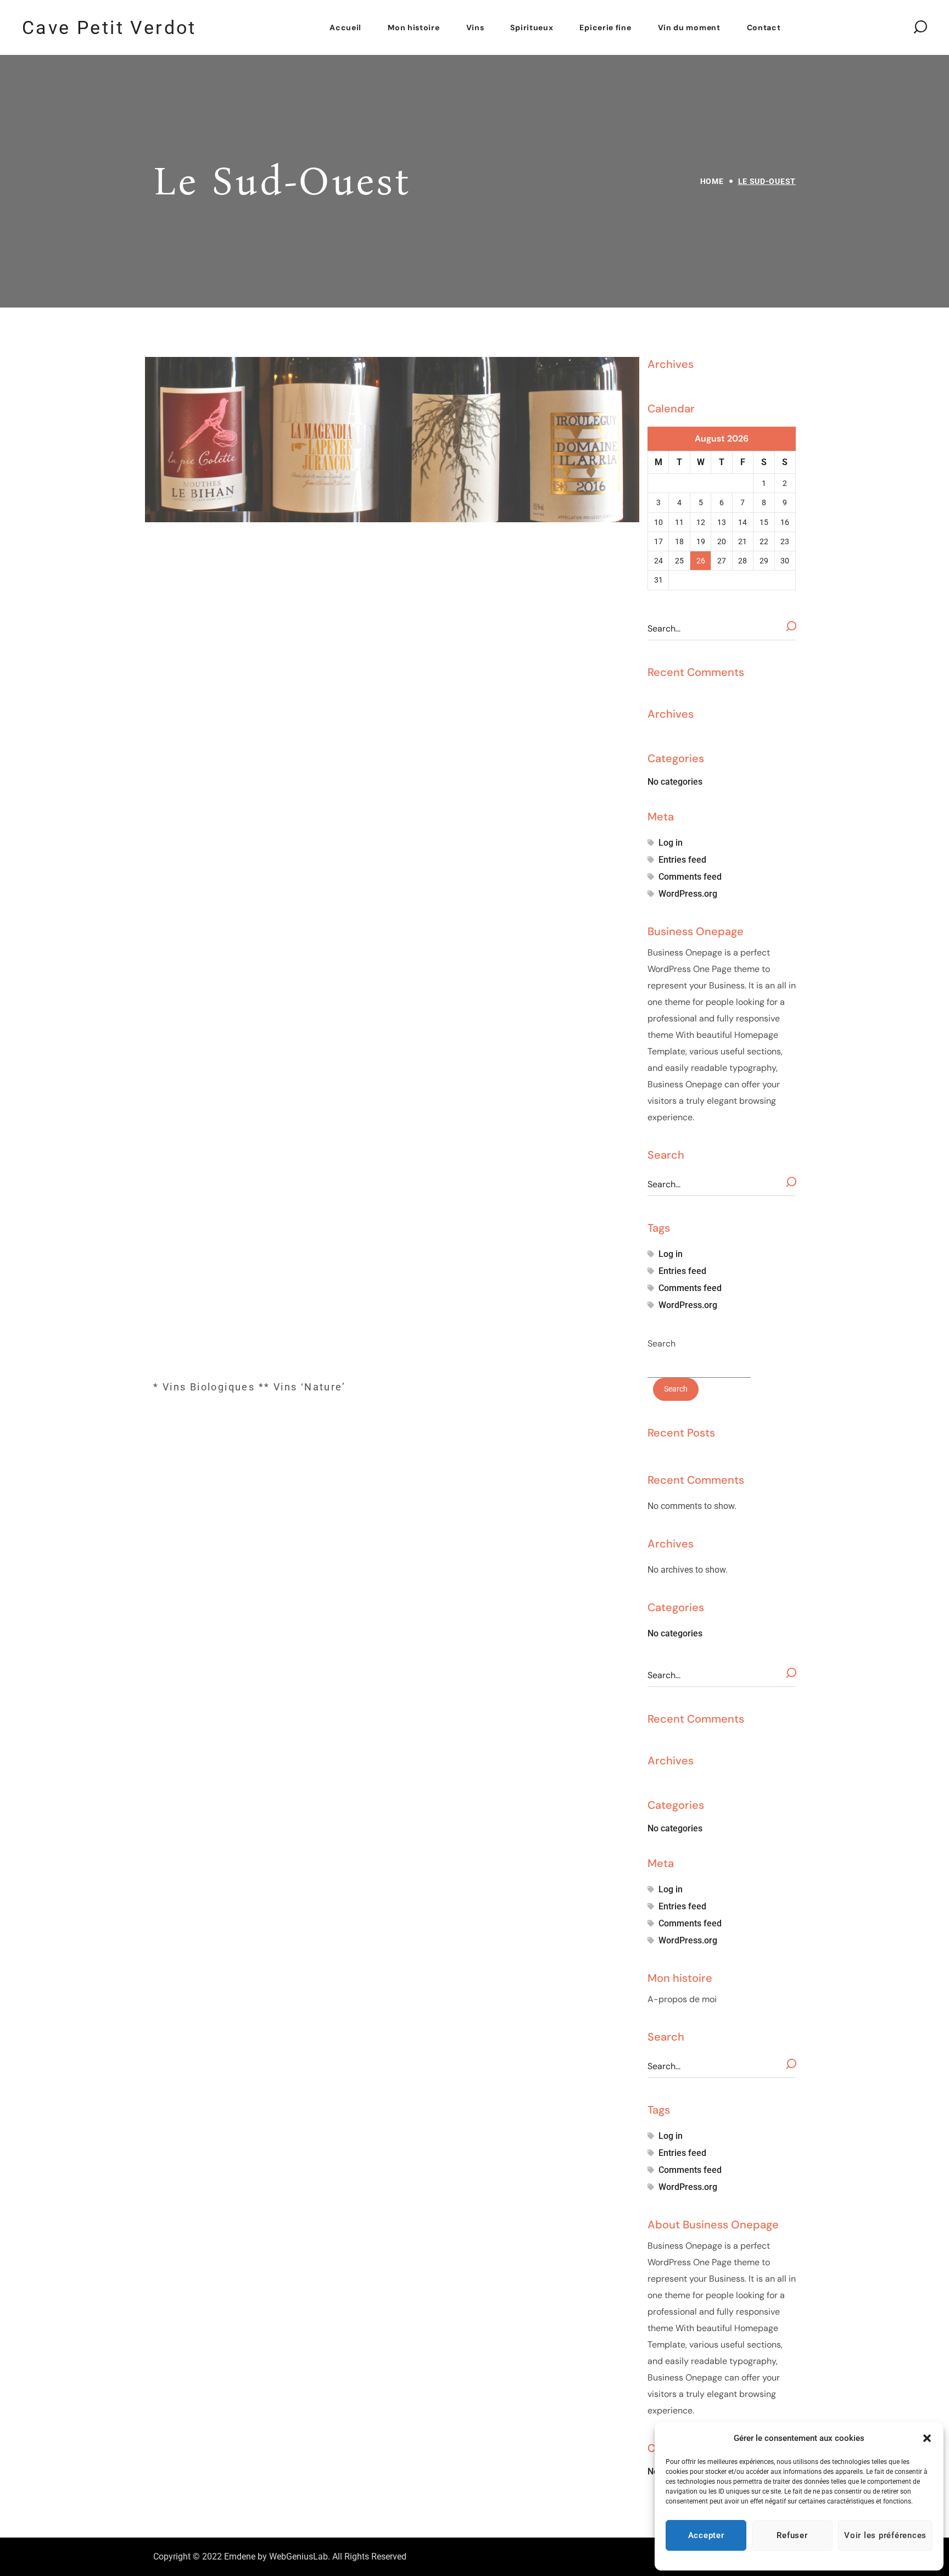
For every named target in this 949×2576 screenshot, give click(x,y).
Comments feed (690, 877)
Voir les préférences (885, 2535)
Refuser (792, 2535)
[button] (927, 2438)
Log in (671, 843)
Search (661, 1343)
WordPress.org (688, 894)
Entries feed (682, 860)
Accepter (706, 2535)
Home (712, 181)
